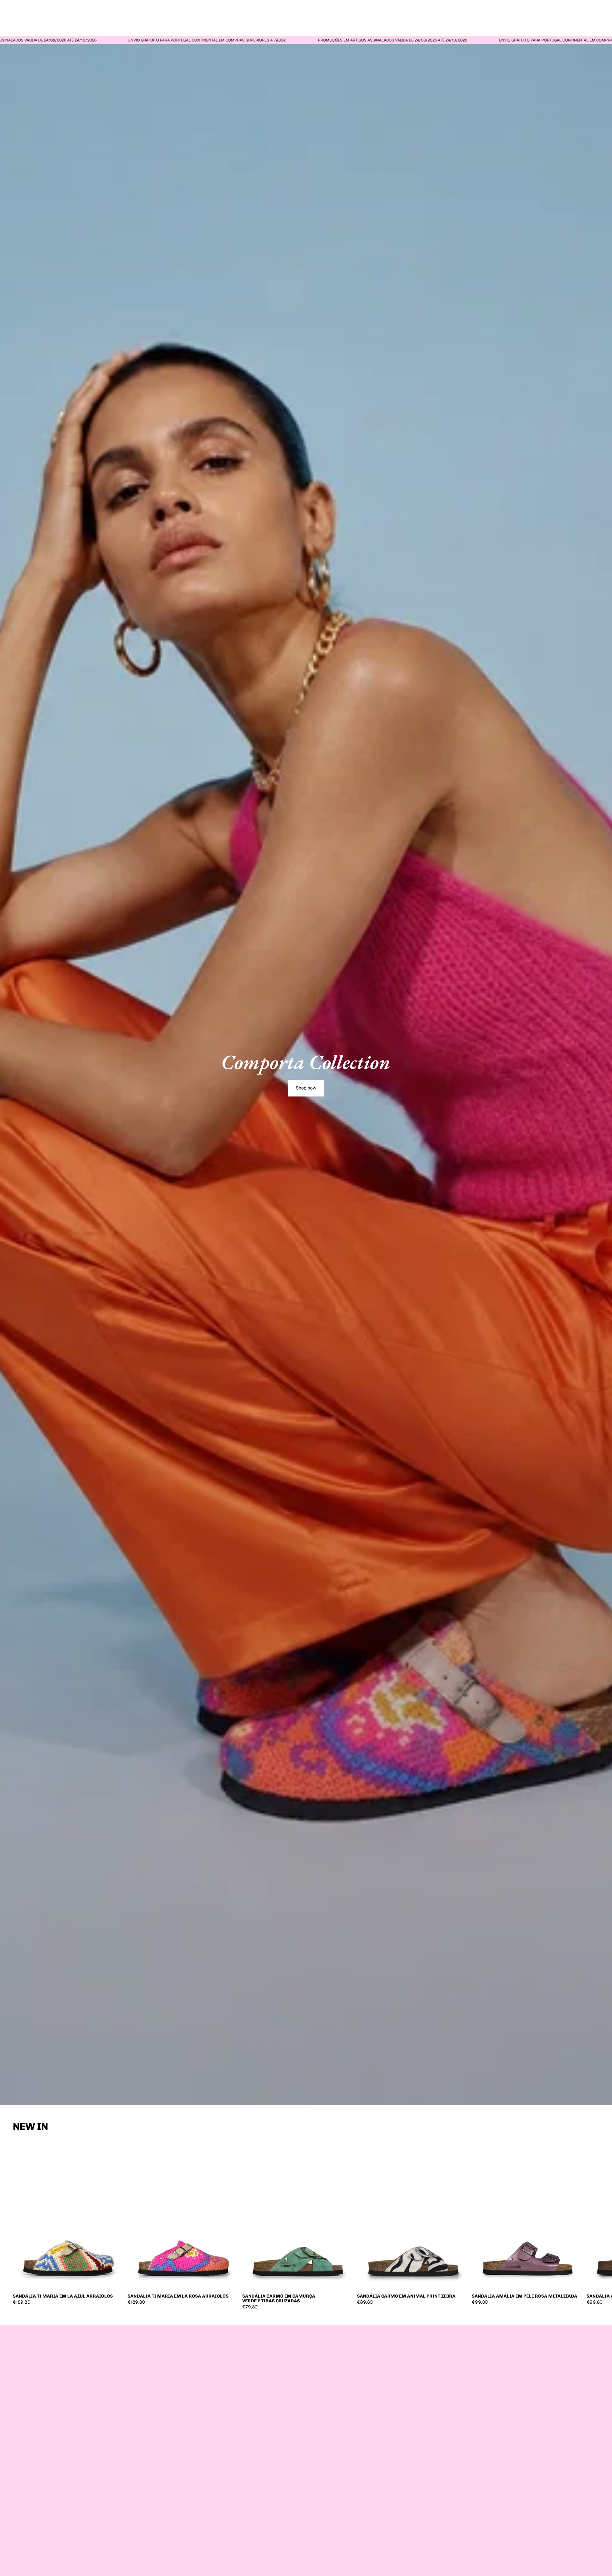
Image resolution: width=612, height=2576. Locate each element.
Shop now (306, 1088)
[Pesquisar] (565, 15)
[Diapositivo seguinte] (592, 2225)
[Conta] (578, 15)
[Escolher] (115, 2281)
